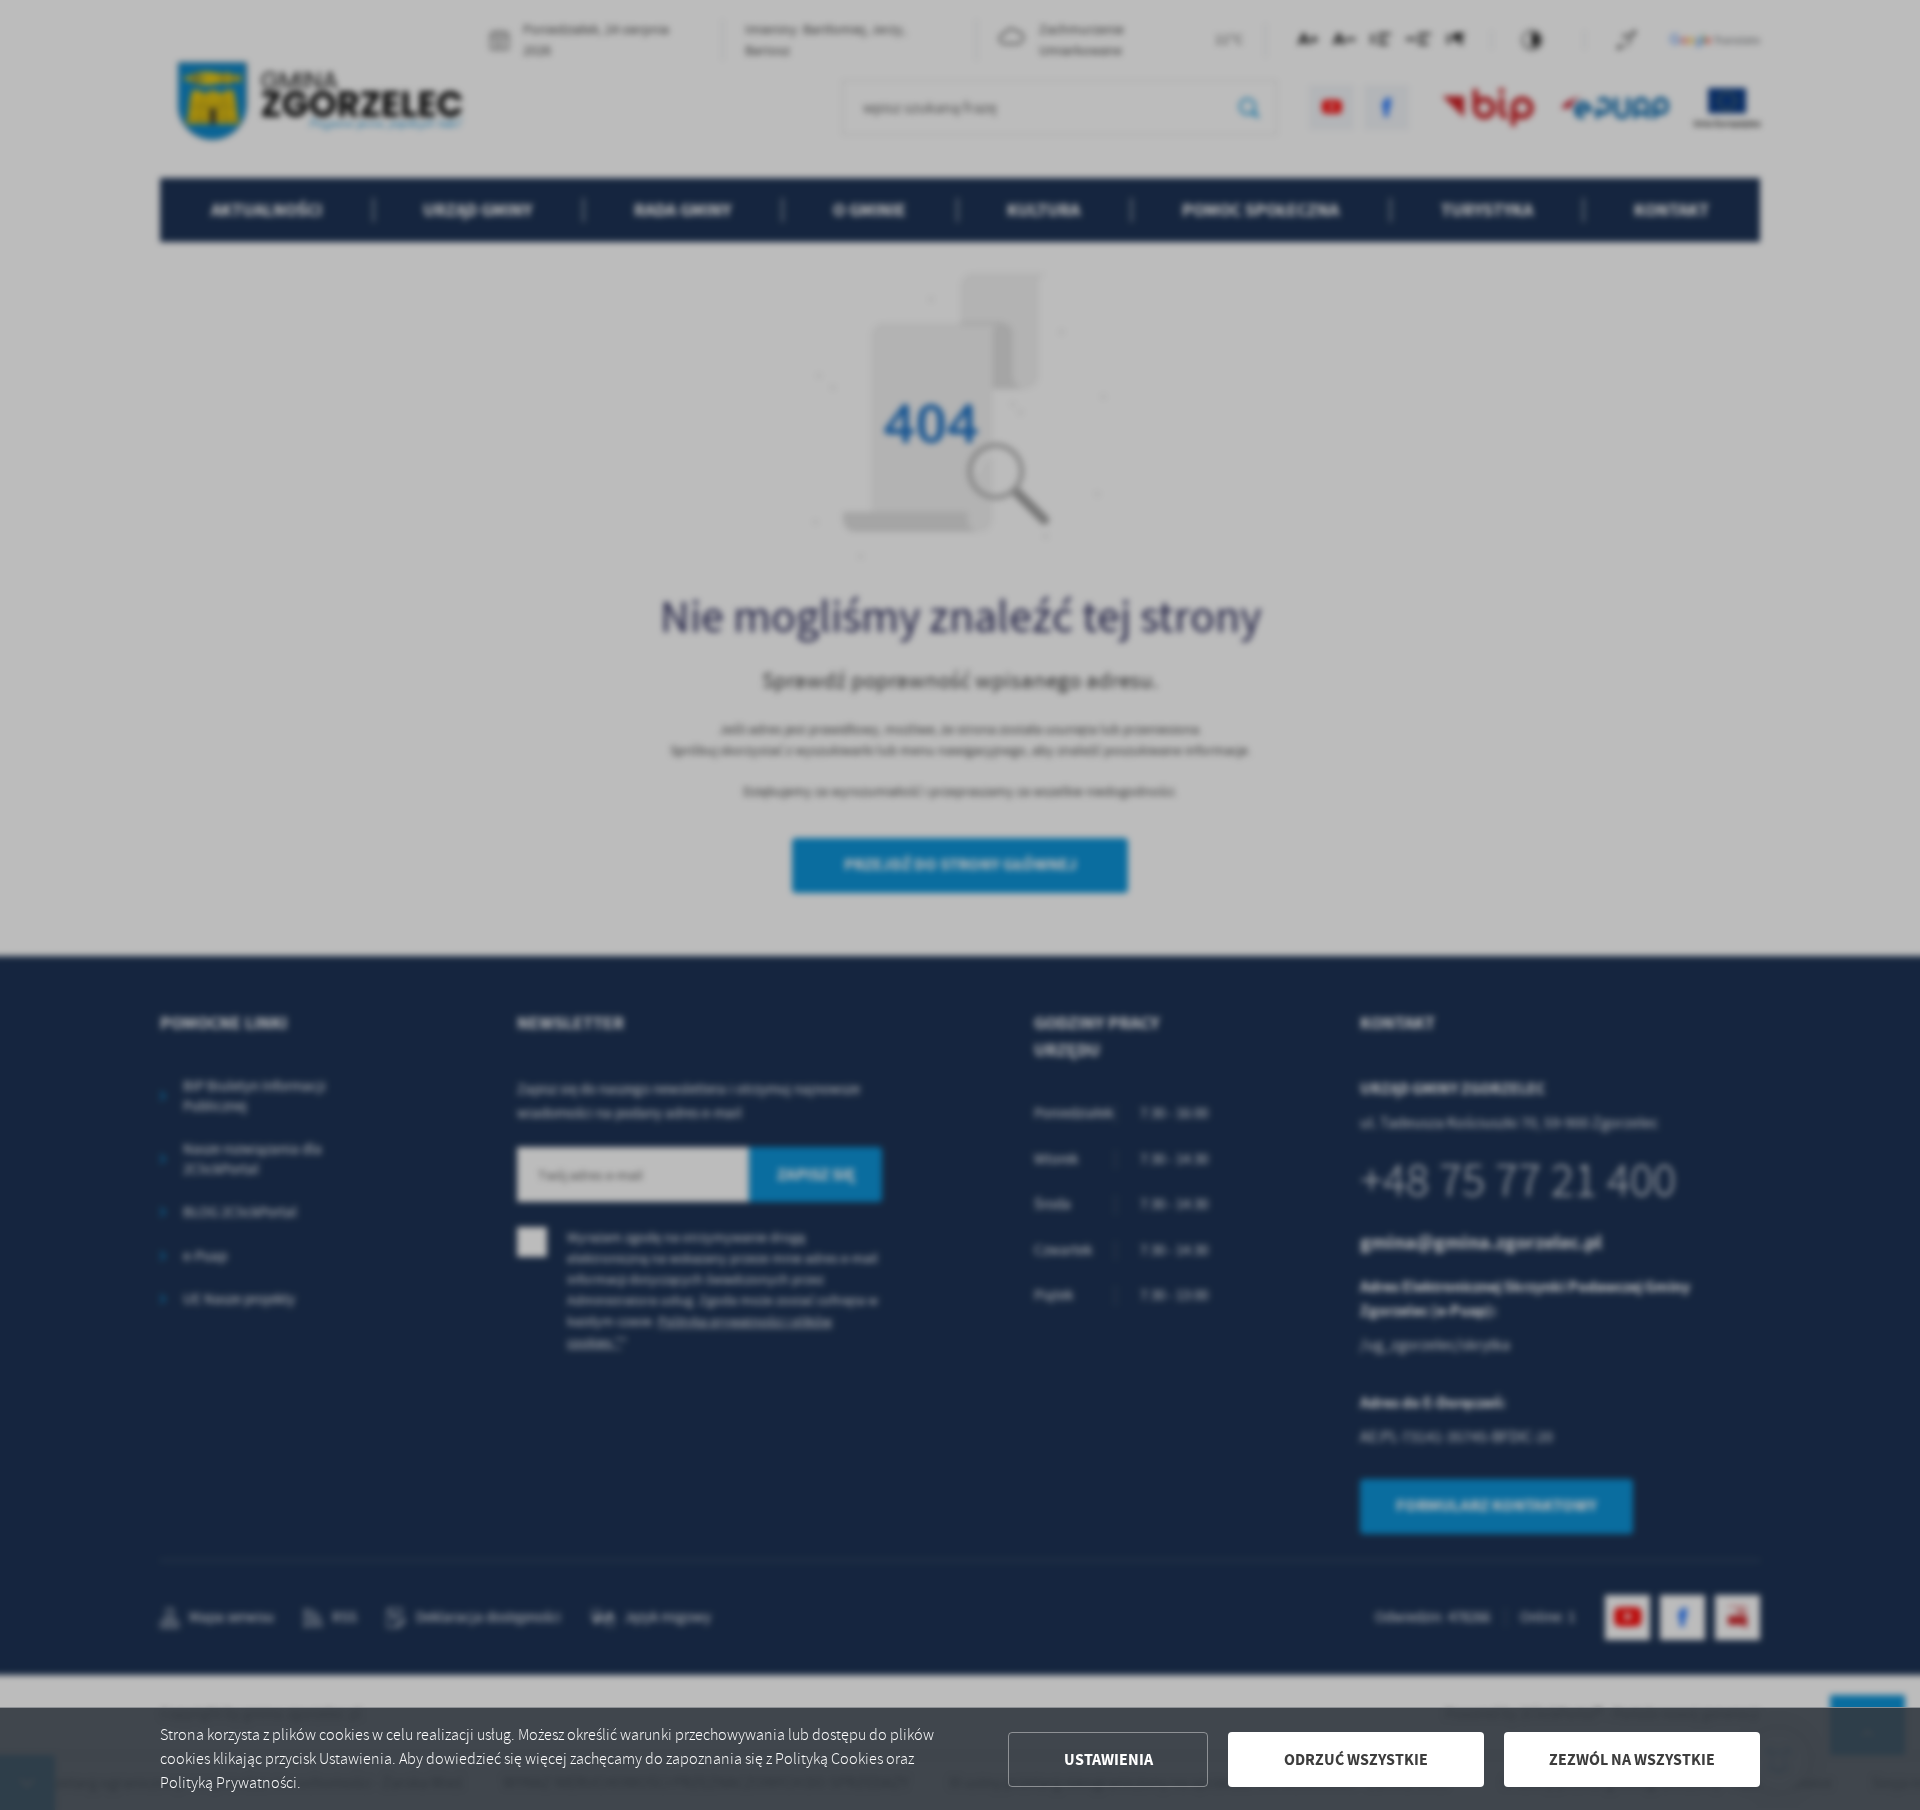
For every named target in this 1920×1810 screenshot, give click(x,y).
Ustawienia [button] (1108, 1759)
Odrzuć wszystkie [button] (1356, 1759)
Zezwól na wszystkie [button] (1632, 1759)
